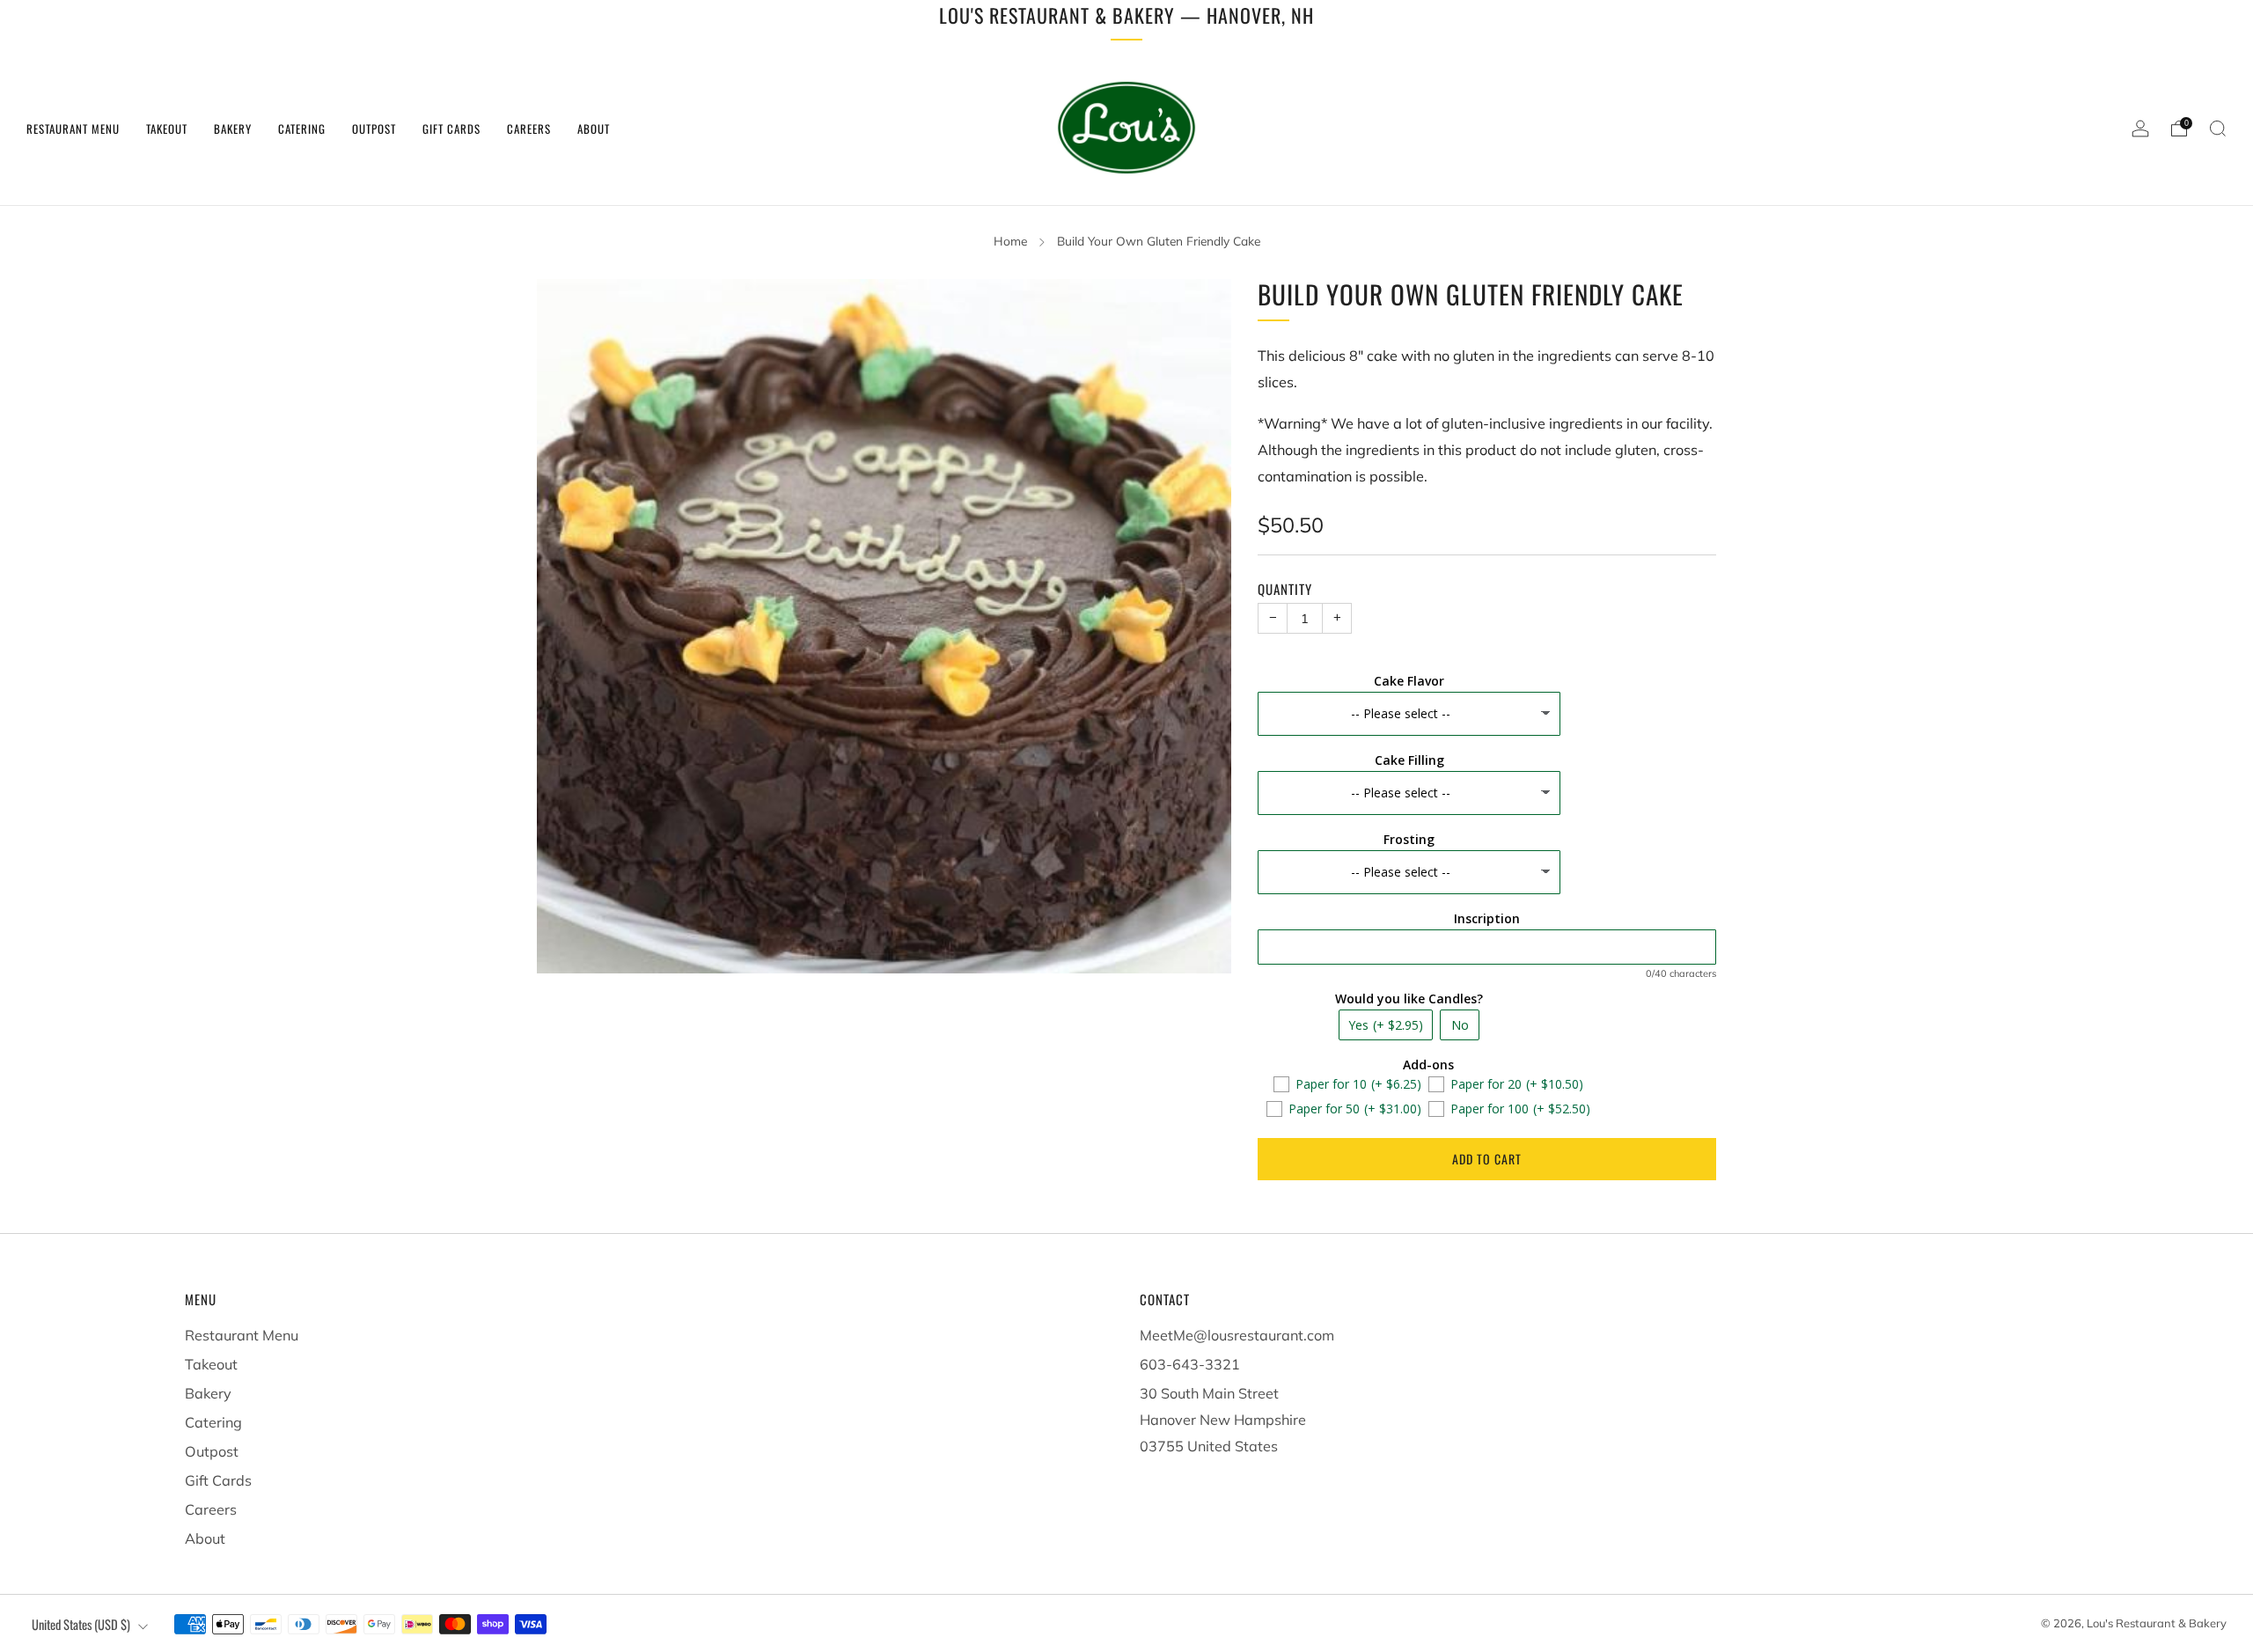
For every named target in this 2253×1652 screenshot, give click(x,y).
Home (1010, 241)
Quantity (1285, 589)
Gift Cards (451, 128)
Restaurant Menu (73, 128)
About (594, 128)
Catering (302, 128)
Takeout (167, 128)
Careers (529, 128)
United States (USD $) (81, 1624)
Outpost (374, 128)
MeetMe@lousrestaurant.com (1237, 1335)
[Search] (2218, 128)
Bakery (233, 128)
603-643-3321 (1190, 1364)
